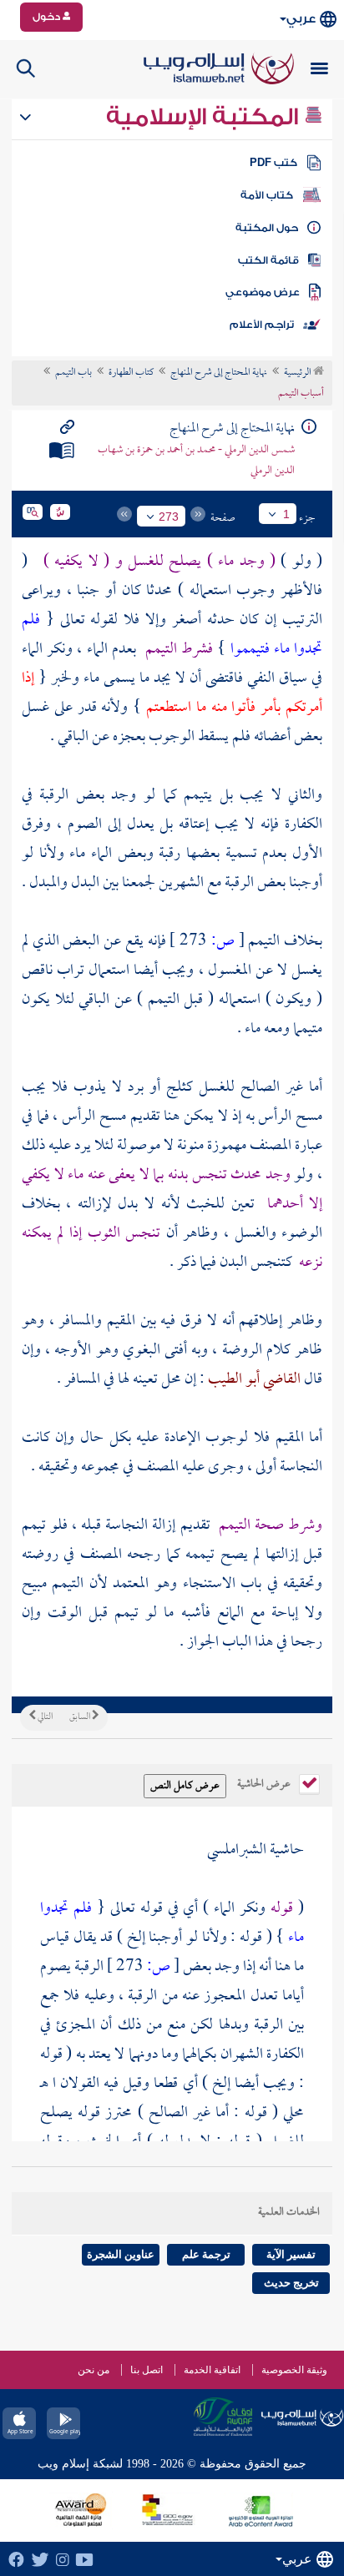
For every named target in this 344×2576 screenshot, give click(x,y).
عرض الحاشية (265, 1782)
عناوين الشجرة (121, 2254)
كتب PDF (273, 163)
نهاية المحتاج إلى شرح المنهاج (219, 373)
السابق (81, 1717)
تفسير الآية (291, 2254)
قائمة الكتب (268, 260)
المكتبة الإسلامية (205, 117)
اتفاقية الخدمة (212, 2370)
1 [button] (286, 514)
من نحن (94, 2370)
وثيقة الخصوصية (294, 2370)
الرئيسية (298, 373)
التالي (44, 1717)
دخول (48, 17)
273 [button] (169, 517)
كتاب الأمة (267, 195)
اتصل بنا (147, 2370)
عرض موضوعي (263, 292)
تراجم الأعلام (262, 325)
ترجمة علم (206, 2254)
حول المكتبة (267, 228)
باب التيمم (73, 373)
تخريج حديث (291, 2283)
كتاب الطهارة (131, 373)
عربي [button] (301, 19)
